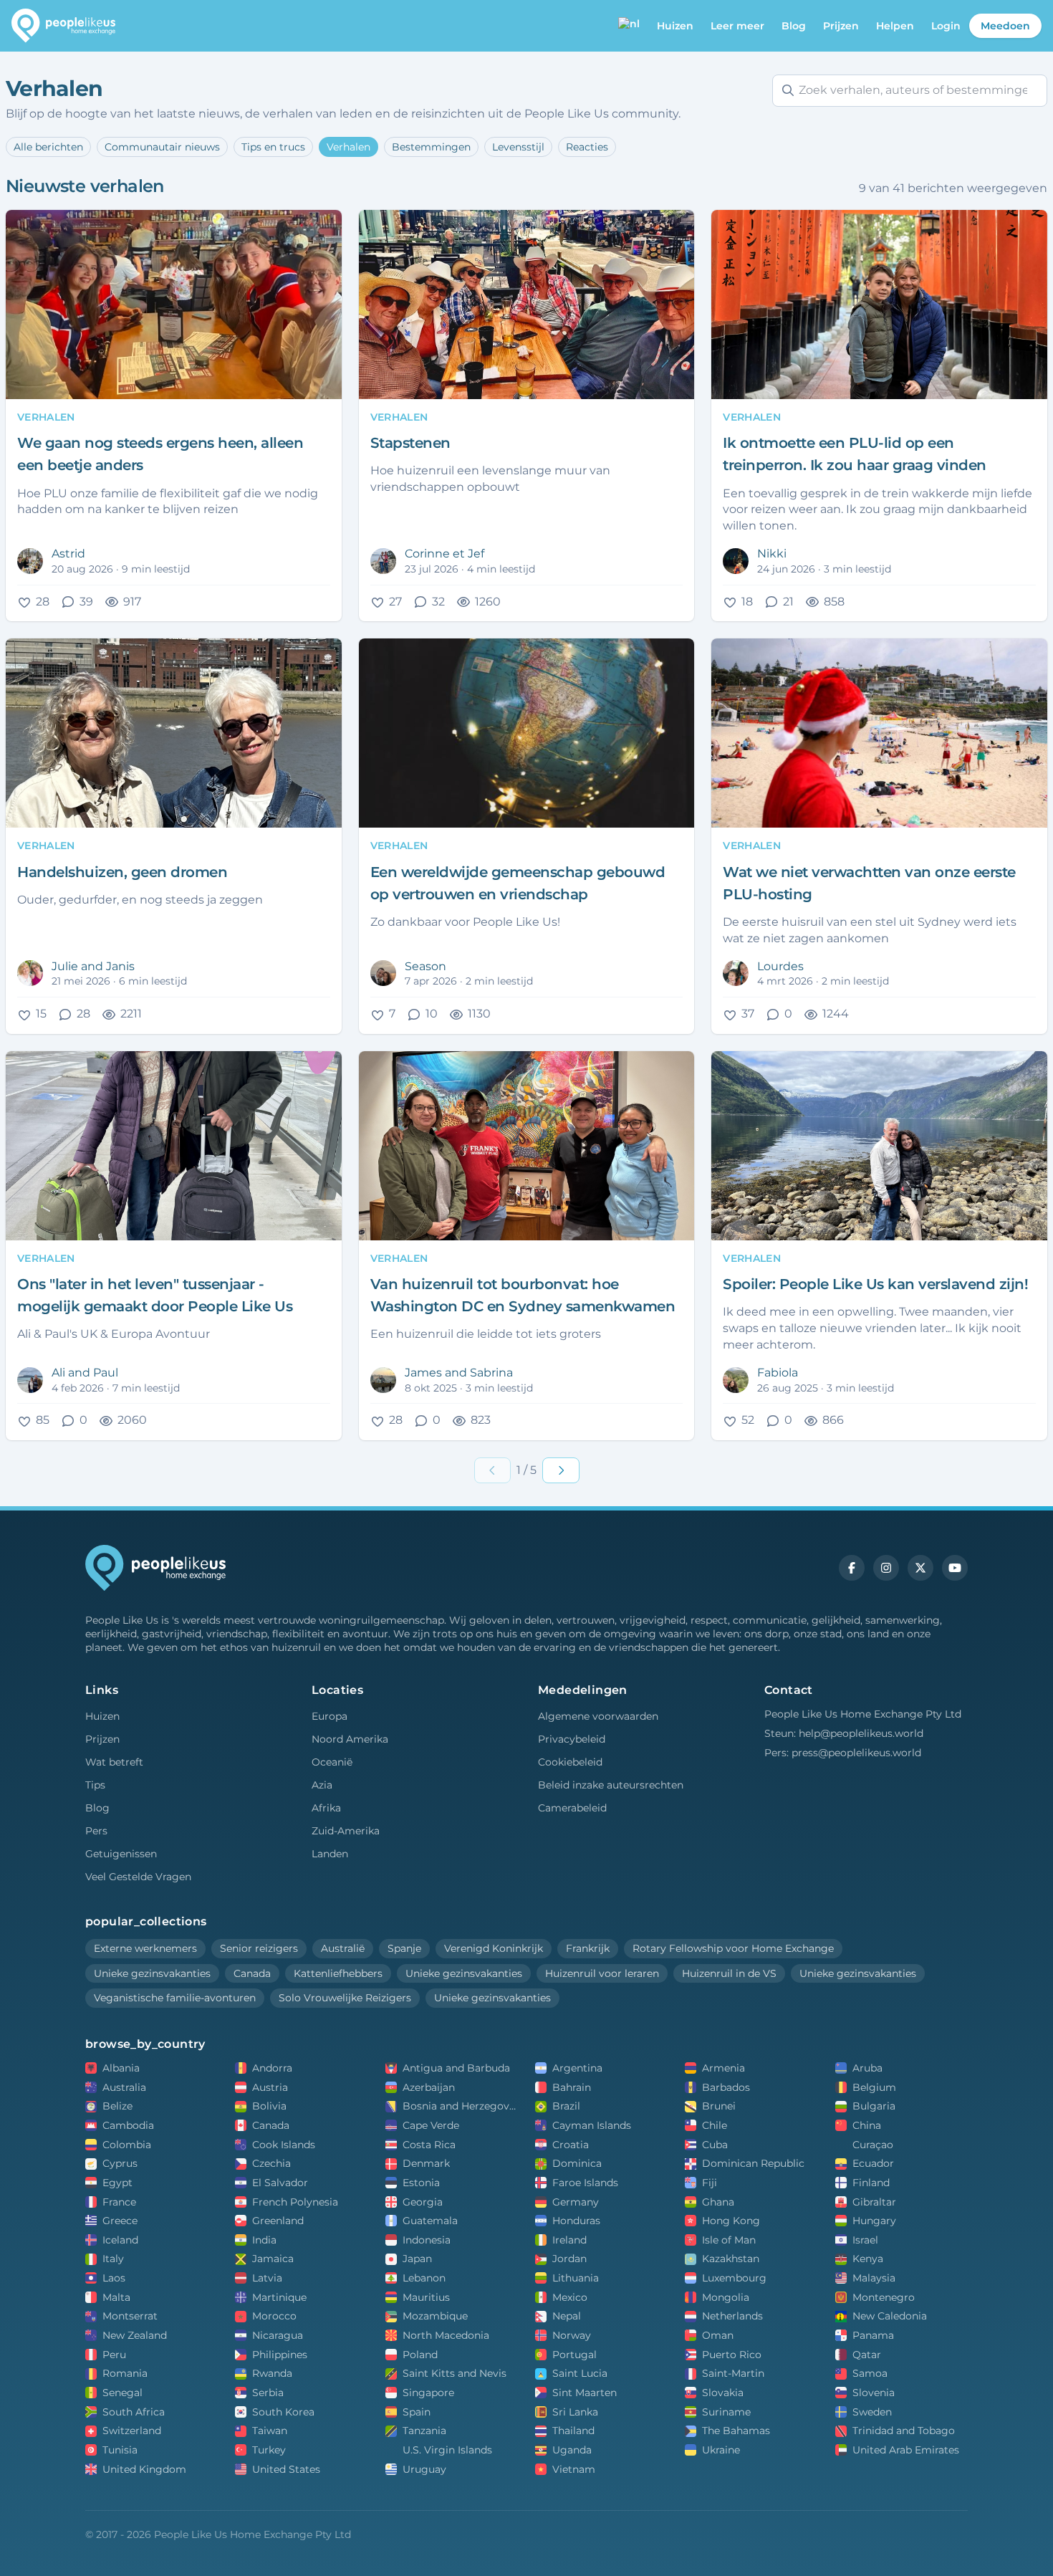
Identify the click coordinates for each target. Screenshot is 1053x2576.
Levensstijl (518, 147)
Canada (252, 1973)
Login (946, 26)
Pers (96, 1831)
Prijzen (841, 26)
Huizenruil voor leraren (602, 1973)
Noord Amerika (350, 1739)
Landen (330, 1854)
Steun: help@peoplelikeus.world (844, 1733)
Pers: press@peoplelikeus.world (843, 1753)
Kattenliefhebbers (338, 1973)
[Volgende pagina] (561, 1470)
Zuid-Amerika (346, 1831)
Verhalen (348, 147)
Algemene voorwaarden (598, 1716)
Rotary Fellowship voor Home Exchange (733, 1948)
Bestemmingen (431, 147)
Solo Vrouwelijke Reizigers (345, 1998)
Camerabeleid (572, 1808)
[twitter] (920, 1568)
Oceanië (332, 1762)
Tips (95, 1785)
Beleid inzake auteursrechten (611, 1785)
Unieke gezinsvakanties (152, 1973)
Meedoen (1005, 26)
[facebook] (852, 1568)
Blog (794, 26)
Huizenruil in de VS (729, 1973)
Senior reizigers (259, 1948)
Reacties (587, 147)
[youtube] (955, 1568)
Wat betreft (114, 1762)
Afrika (326, 1808)
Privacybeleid (572, 1739)
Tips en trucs (273, 147)
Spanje (404, 1948)
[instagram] (886, 1568)
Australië (343, 1948)
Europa (330, 1716)
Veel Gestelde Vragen (138, 1877)
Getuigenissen (121, 1854)
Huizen (102, 1716)
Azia (322, 1785)
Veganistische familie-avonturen (175, 1998)
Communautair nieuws (162, 147)
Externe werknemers (145, 1948)
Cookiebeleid (570, 1762)
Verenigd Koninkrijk (494, 1948)
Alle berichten (48, 147)
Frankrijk (588, 1948)
